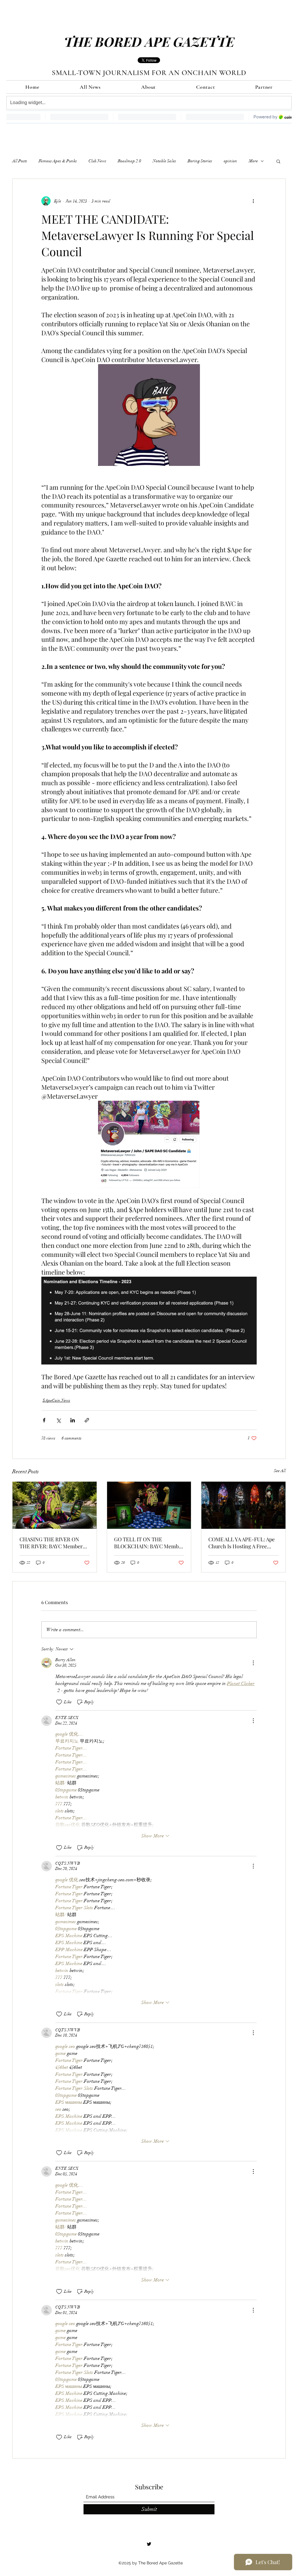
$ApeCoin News (56, 1400)
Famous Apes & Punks (58, 161)
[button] (278, 161)
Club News (97, 161)
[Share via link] (87, 1420)
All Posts (20, 161)
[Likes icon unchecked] (59, 1702)
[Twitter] (149, 2544)
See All (280, 1471)
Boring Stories (200, 161)
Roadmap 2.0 (130, 161)
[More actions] (253, 201)
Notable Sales (164, 161)
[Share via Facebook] (44, 1420)
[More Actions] (253, 1663)
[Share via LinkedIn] (73, 1420)
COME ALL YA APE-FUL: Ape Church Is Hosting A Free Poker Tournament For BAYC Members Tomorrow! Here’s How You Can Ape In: (242, 1543)
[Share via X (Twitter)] (58, 1420)
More (253, 161)
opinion (230, 161)
